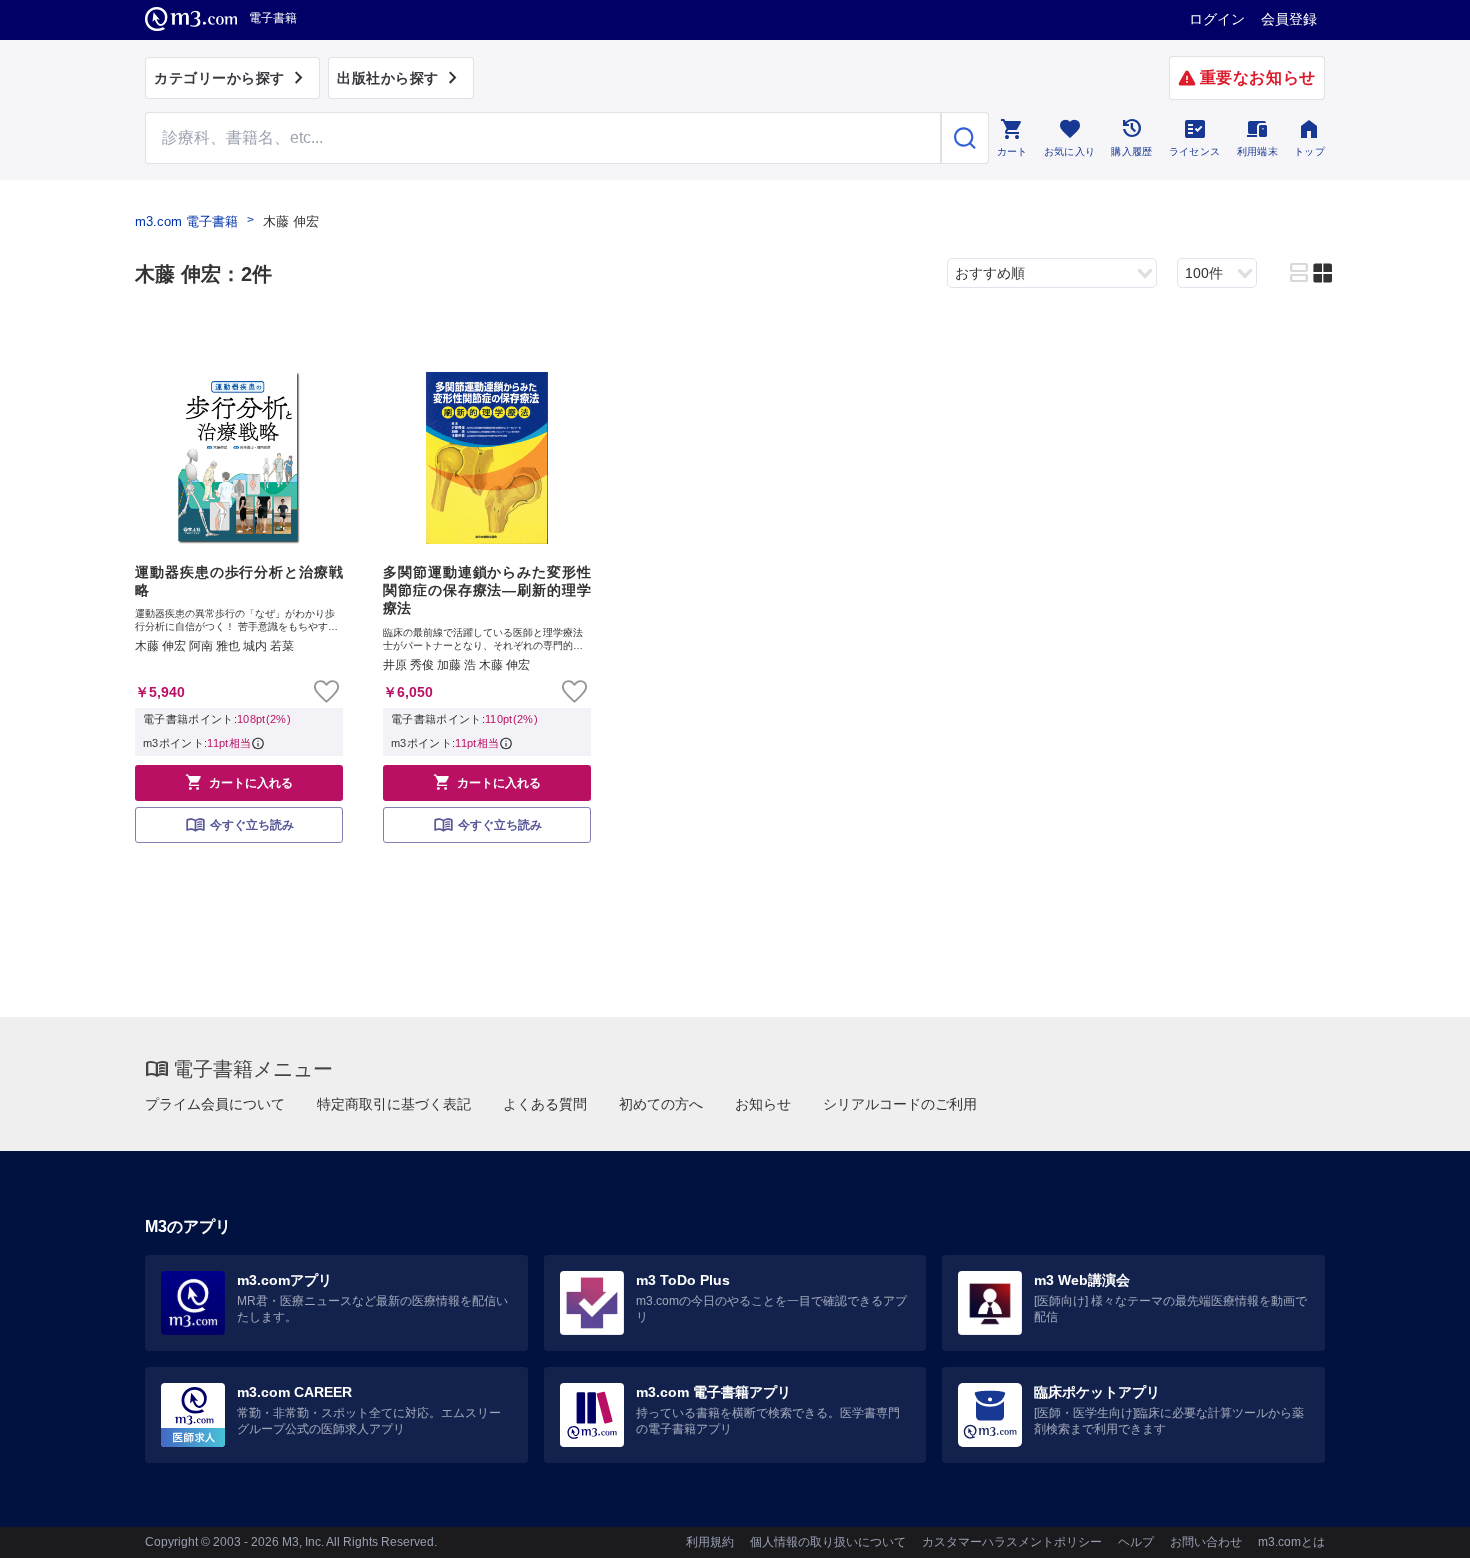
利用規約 (710, 1542)
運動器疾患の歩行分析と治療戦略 (239, 581)
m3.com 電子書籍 (186, 221)
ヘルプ (1136, 1542)
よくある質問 (545, 1104)
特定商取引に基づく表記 (394, 1104)
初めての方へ (661, 1104)
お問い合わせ (1206, 1542)
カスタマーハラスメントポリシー (1012, 1542)
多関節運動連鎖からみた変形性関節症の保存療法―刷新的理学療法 (487, 590)
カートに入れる (239, 782)
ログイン (1217, 19)
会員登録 (1289, 19)
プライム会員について (215, 1104)
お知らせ (763, 1104)
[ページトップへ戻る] (1413, 1525)
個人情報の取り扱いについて (828, 1542)
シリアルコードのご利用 (900, 1104)
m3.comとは (1291, 1542)
